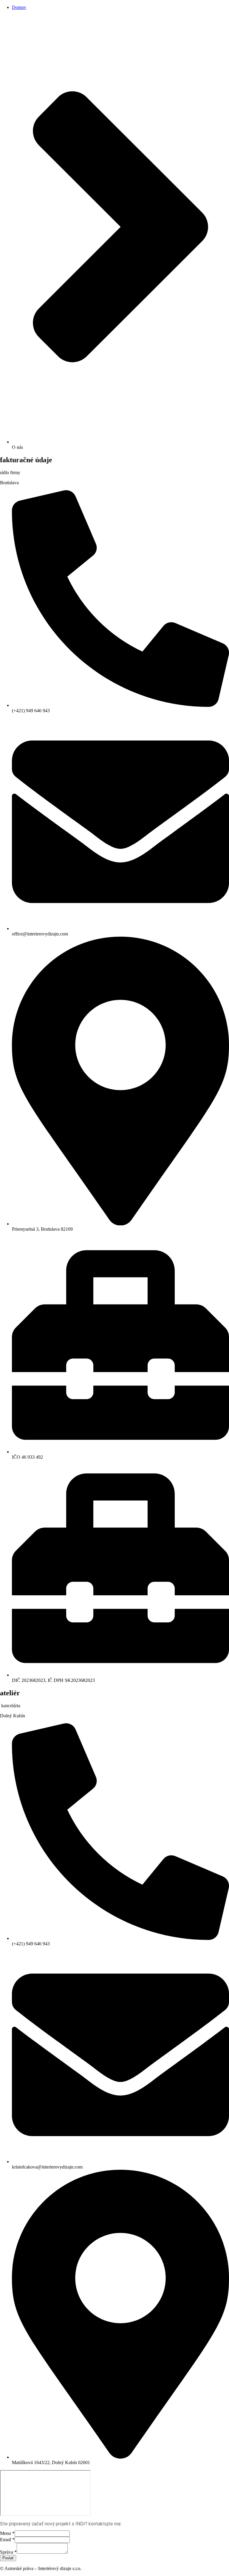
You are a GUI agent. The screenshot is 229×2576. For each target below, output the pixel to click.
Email (7, 2540)
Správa (8, 2552)
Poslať (8, 2558)
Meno (7, 2533)
